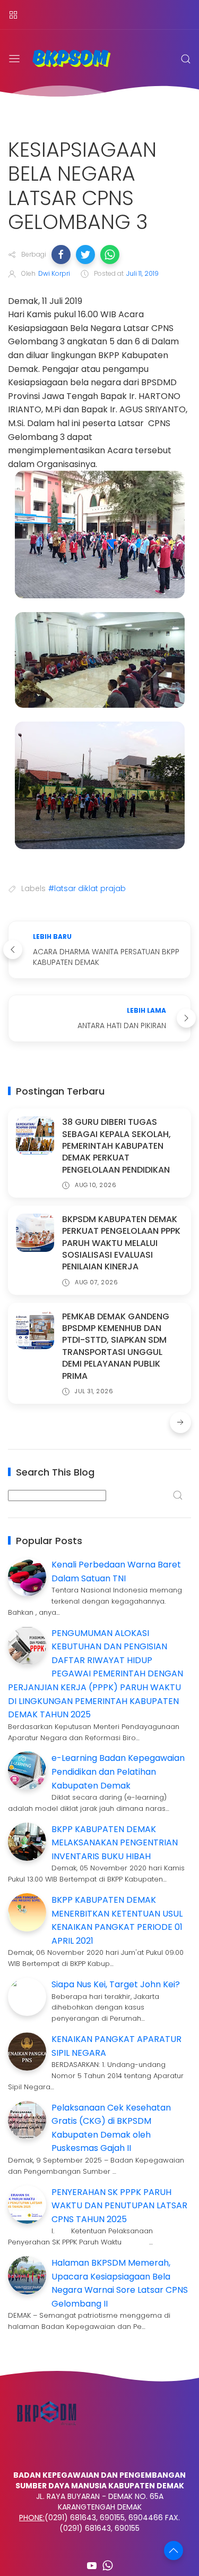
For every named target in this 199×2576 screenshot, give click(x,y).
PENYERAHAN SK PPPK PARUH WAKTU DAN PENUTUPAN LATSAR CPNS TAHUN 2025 (119, 2206)
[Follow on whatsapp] (108, 2565)
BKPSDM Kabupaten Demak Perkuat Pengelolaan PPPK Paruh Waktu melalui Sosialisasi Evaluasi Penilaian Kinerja (121, 1243)
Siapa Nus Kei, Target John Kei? (116, 1984)
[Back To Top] (174, 2550)
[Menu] (13, 15)
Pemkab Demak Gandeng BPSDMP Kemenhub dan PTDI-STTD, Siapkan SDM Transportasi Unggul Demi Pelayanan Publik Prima (116, 1346)
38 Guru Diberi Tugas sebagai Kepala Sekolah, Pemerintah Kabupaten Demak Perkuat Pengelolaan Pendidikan (116, 1146)
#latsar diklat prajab (87, 888)
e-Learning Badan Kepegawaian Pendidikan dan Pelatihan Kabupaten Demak (118, 1772)
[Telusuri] (186, 59)
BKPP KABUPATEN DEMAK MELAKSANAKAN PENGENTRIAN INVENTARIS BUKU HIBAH (115, 1843)
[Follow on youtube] (92, 2565)
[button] (61, 255)
